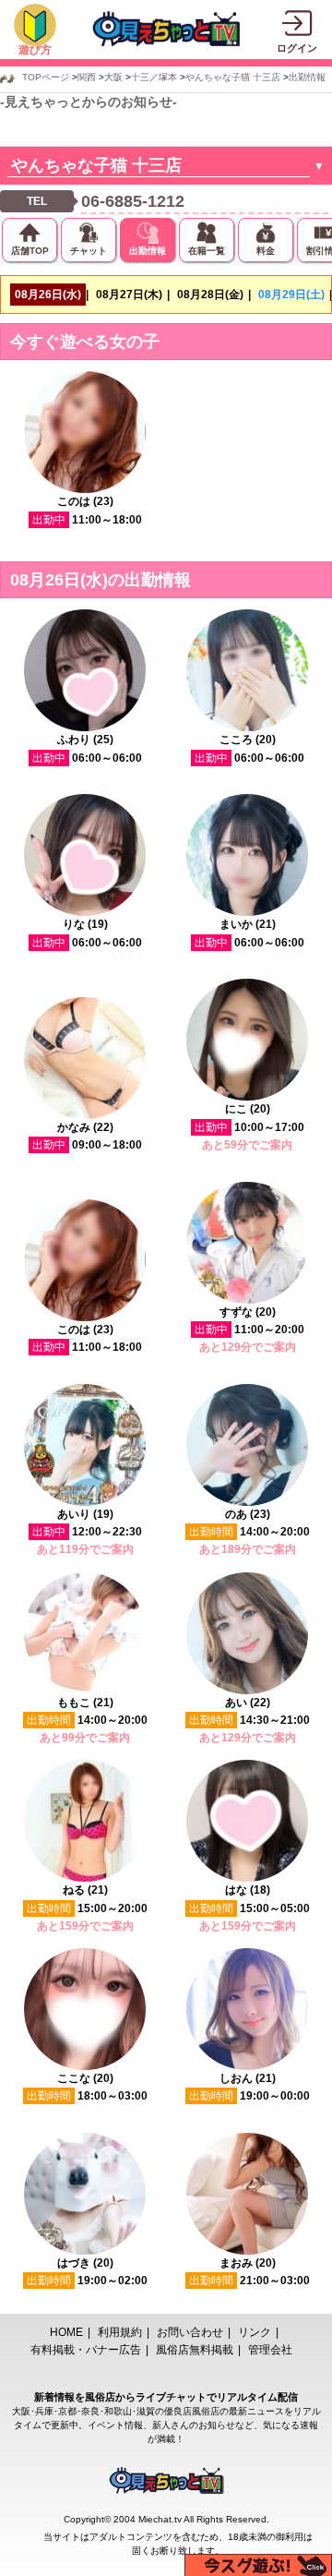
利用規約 (120, 2332)
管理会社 (270, 2350)
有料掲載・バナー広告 (86, 2350)
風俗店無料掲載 (195, 2350)
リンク (255, 2332)
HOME (66, 2332)
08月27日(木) (129, 295)
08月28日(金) (210, 295)
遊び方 (35, 50)
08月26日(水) (48, 295)
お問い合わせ (190, 2332)
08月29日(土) (291, 295)
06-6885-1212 (133, 201)
